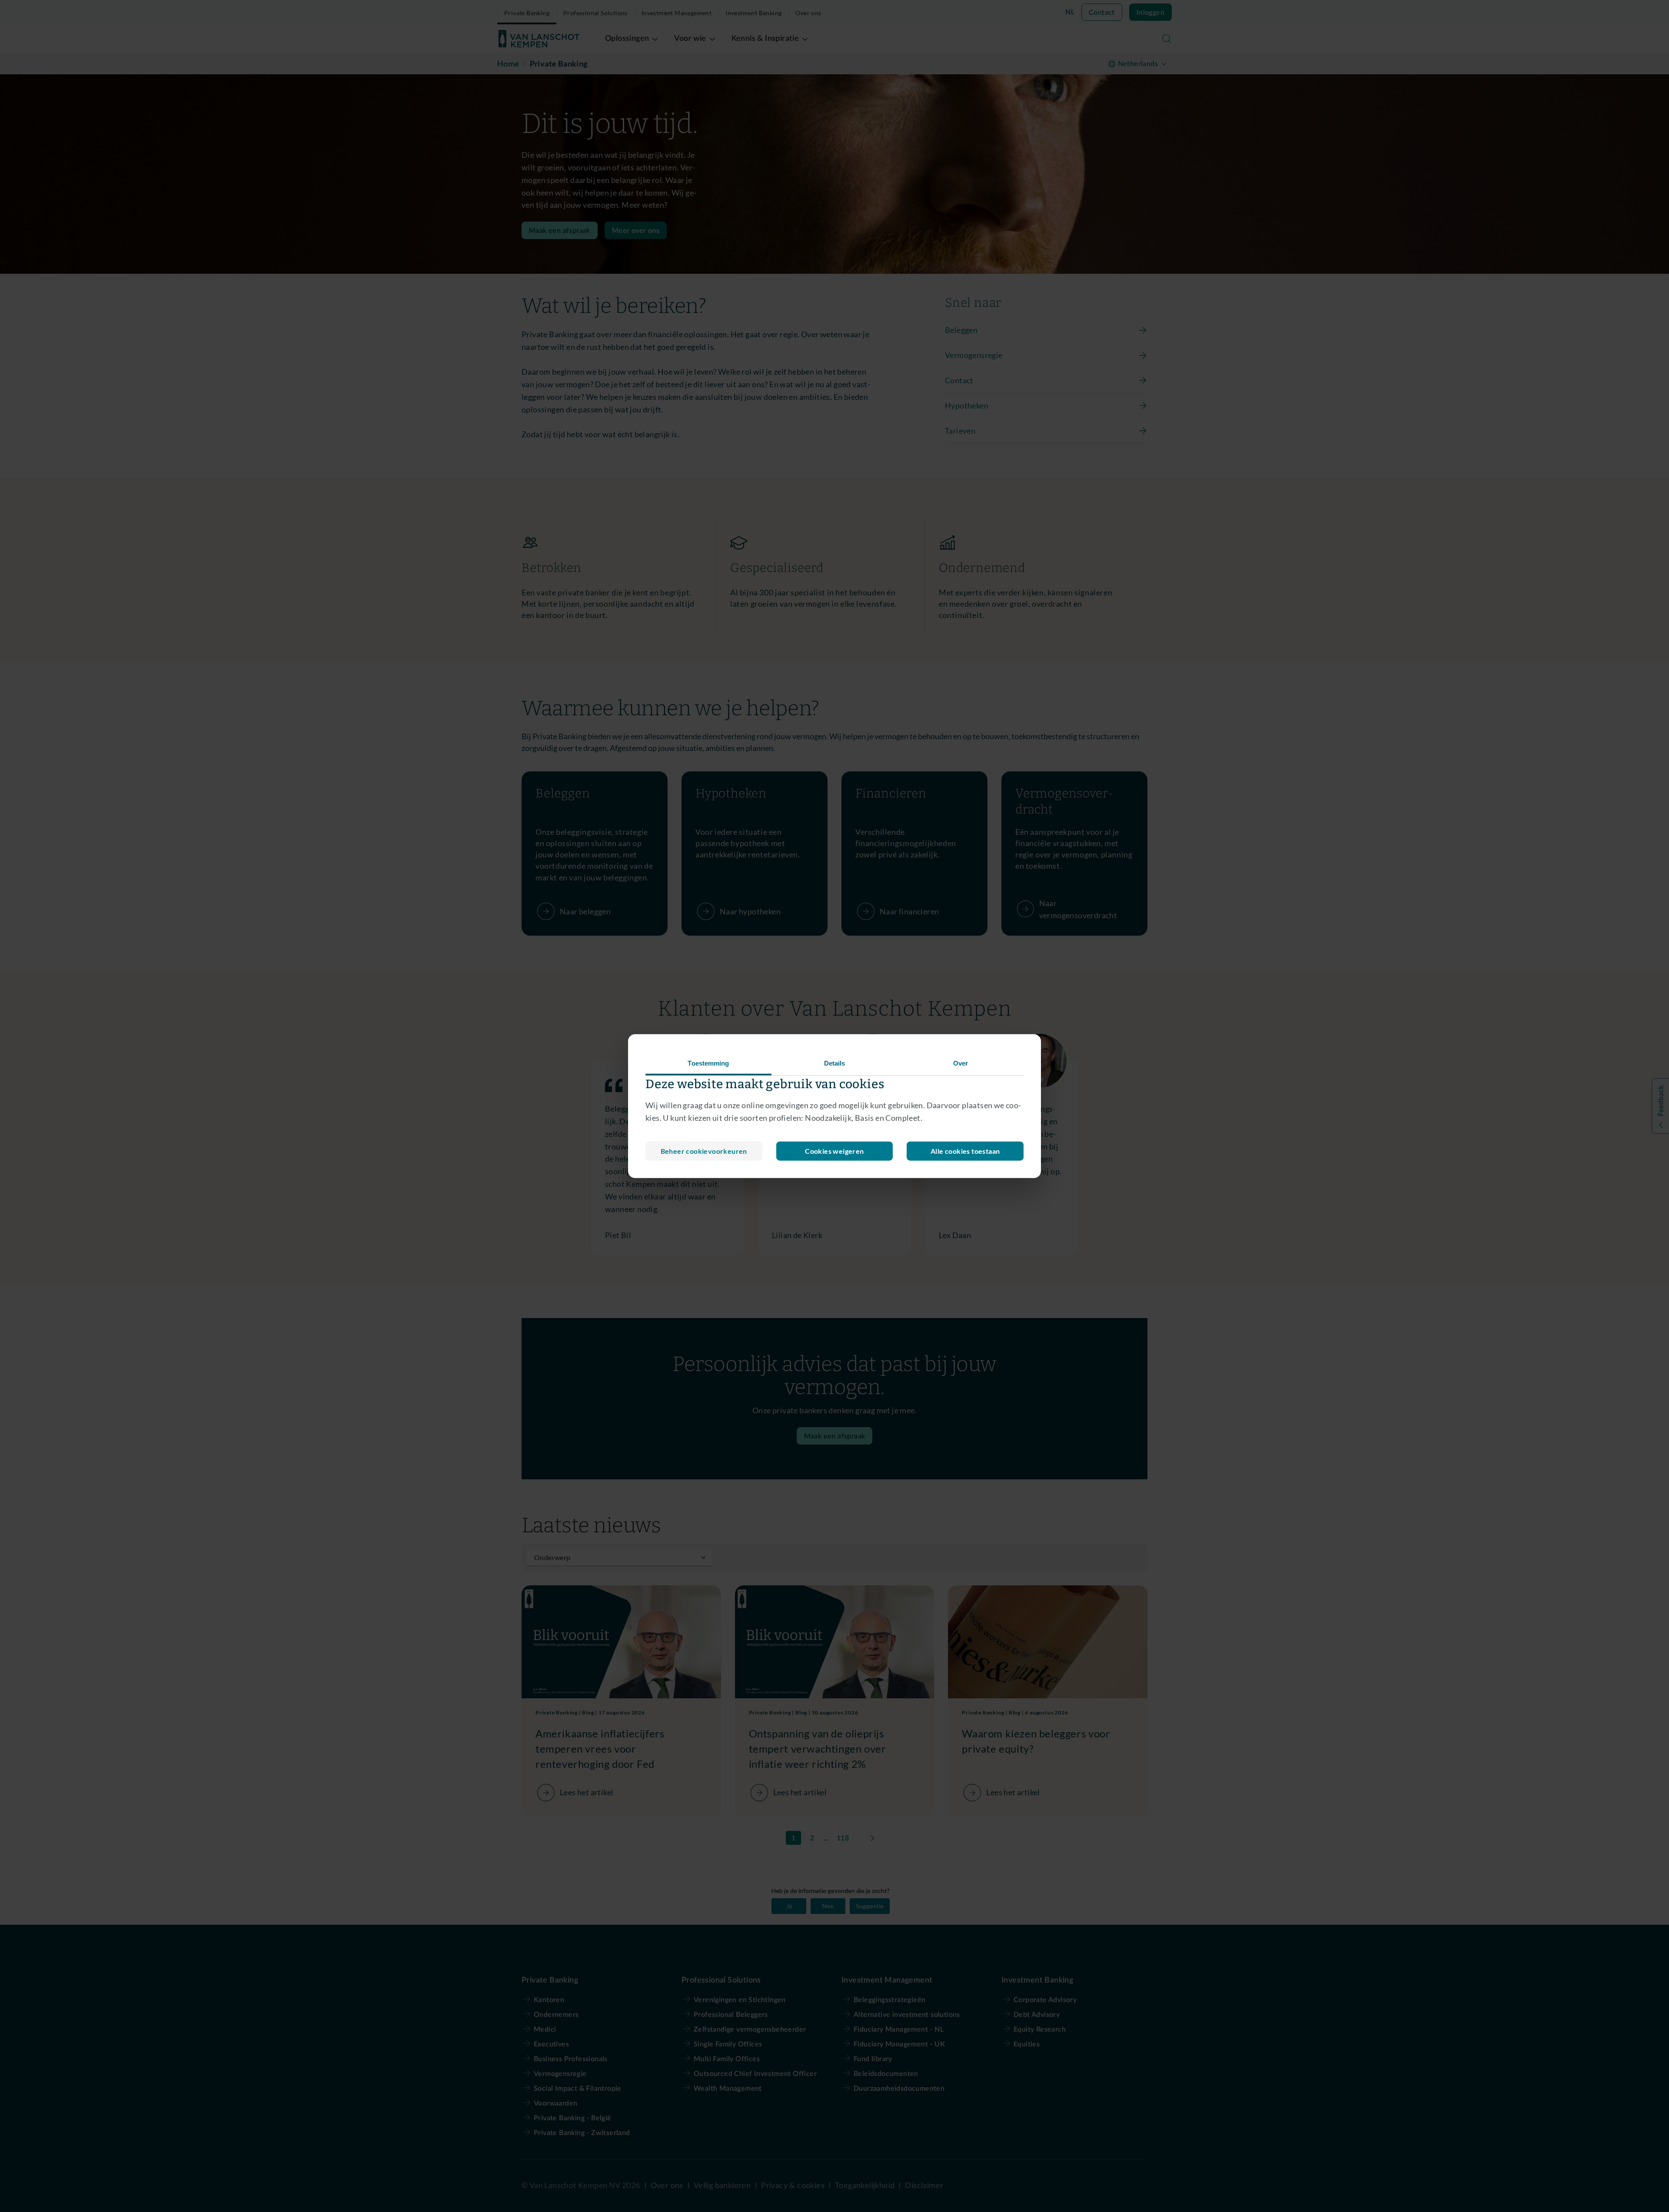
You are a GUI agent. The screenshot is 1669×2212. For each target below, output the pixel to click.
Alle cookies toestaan (965, 1151)
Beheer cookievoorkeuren (704, 1151)
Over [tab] (961, 1063)
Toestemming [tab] (708, 1063)
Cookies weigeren (834, 1151)
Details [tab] (835, 1063)
